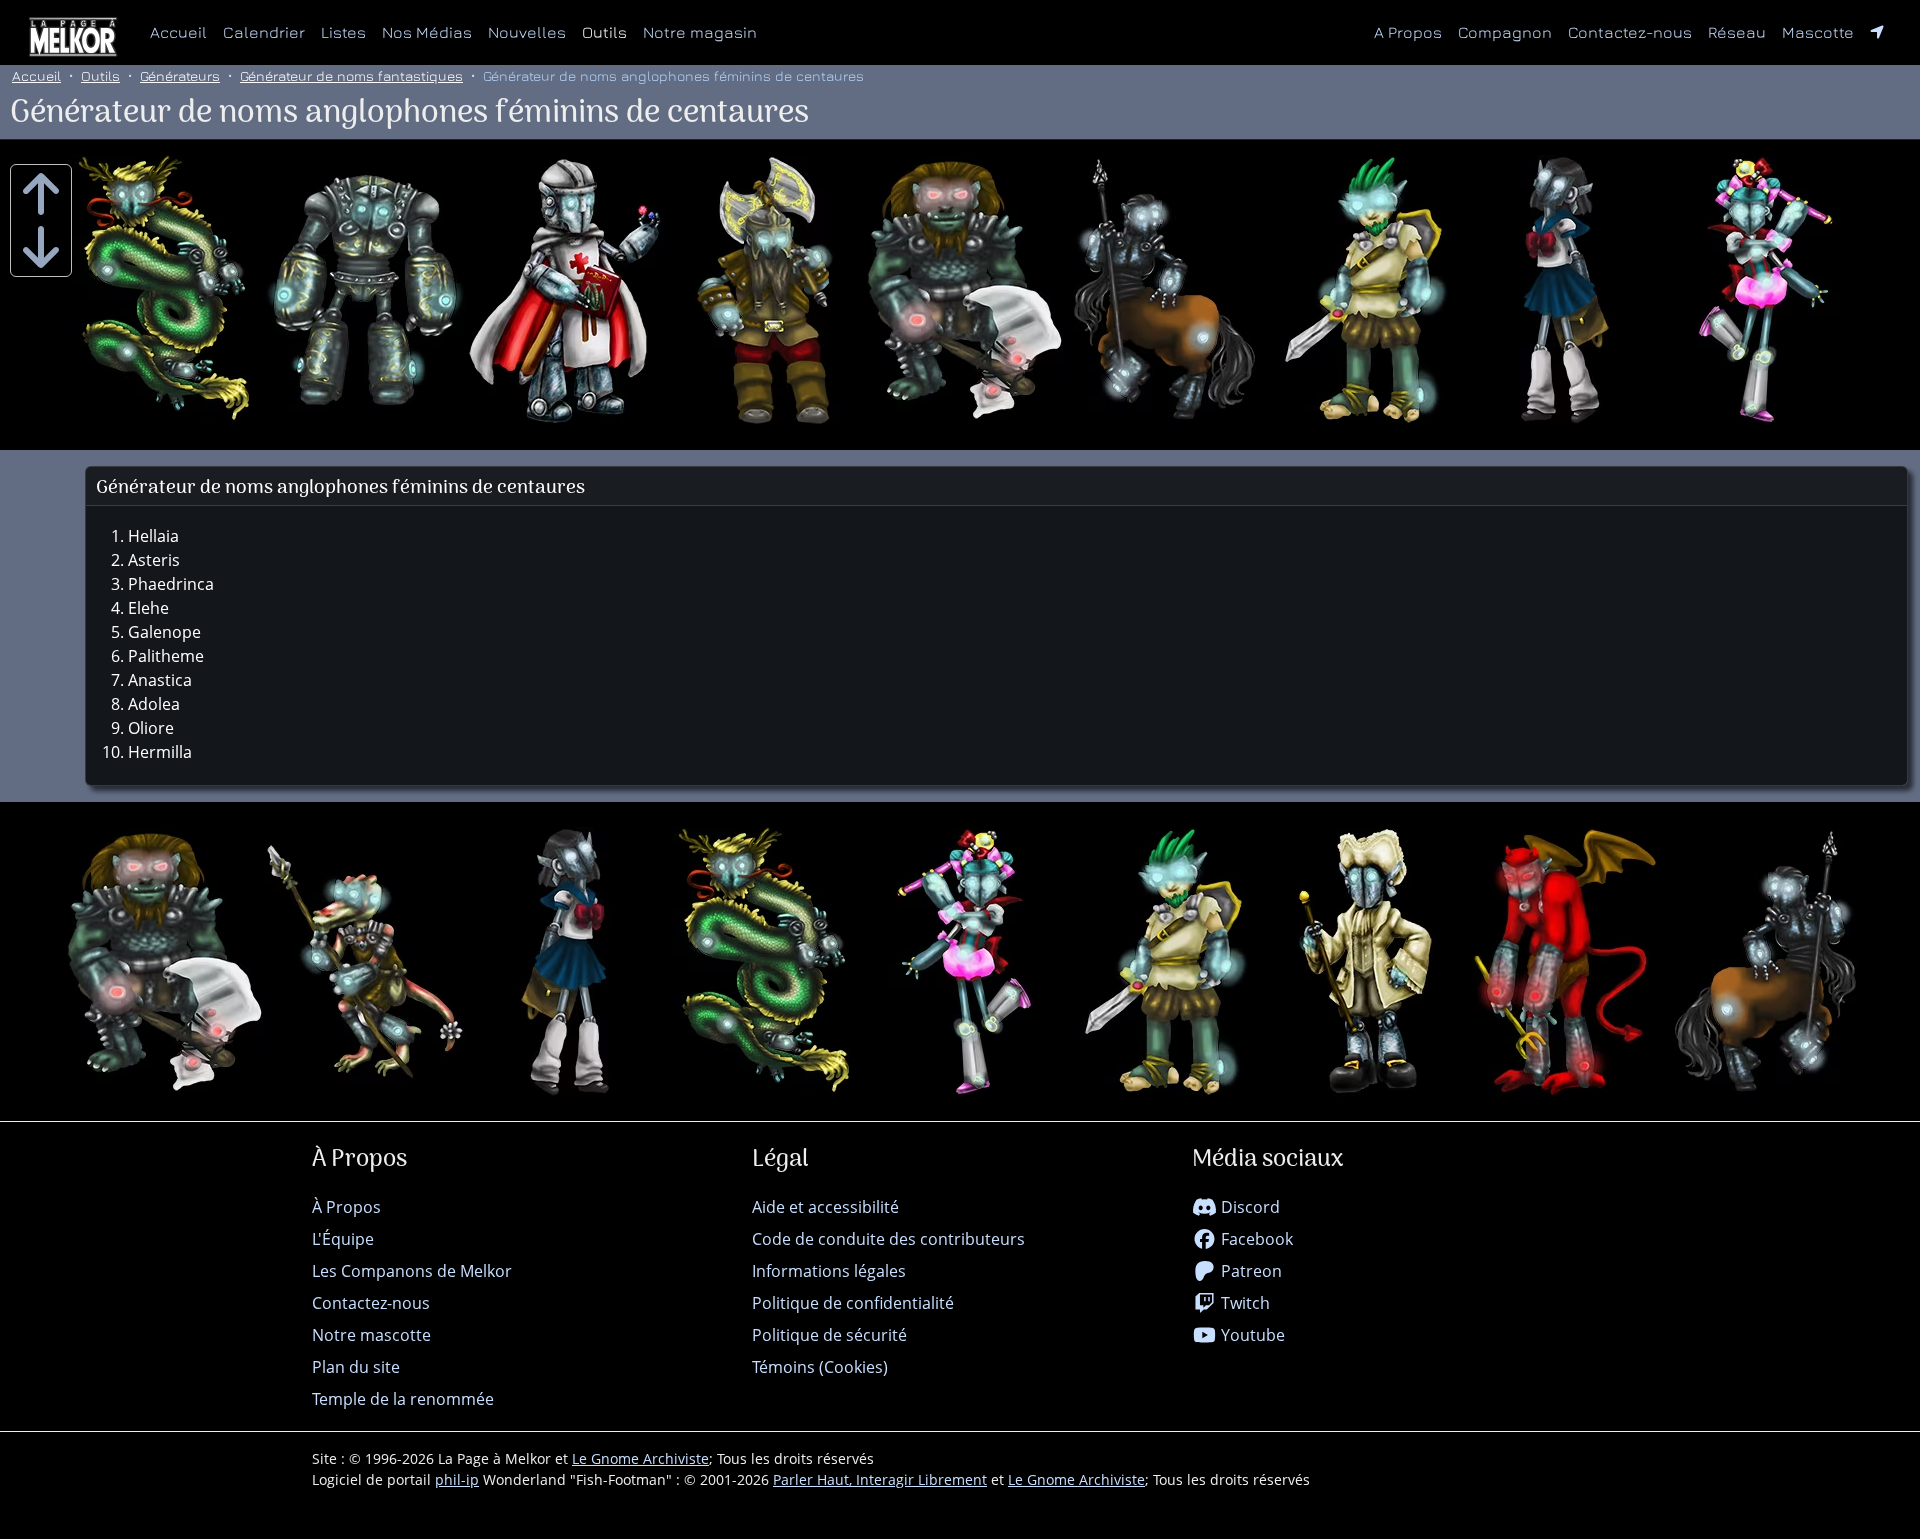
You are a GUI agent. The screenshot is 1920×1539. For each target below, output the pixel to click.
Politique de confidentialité (853, 1303)
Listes (343, 32)
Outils (604, 32)
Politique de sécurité (829, 1335)
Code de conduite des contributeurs (888, 1239)
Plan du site (356, 1367)
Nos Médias (427, 32)
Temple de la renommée (403, 1399)
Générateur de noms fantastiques (351, 75)
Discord (1248, 1207)
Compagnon (1505, 32)
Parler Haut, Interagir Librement (880, 1479)
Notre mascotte (371, 1335)
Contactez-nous (1630, 32)
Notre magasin (700, 32)
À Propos (346, 1207)
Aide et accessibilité (825, 1207)
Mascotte (1818, 32)
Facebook (1255, 1239)
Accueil (178, 32)
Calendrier (264, 32)
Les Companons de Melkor (412, 1271)
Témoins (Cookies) (820, 1367)
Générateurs (180, 75)
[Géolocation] (1877, 32)
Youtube (1251, 1335)
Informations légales (829, 1271)
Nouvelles (527, 32)
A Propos (1408, 32)
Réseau (1741, 31)
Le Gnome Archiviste (640, 1458)
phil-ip (457, 1479)
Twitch (1243, 1303)
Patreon (1249, 1271)
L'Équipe (343, 1239)
